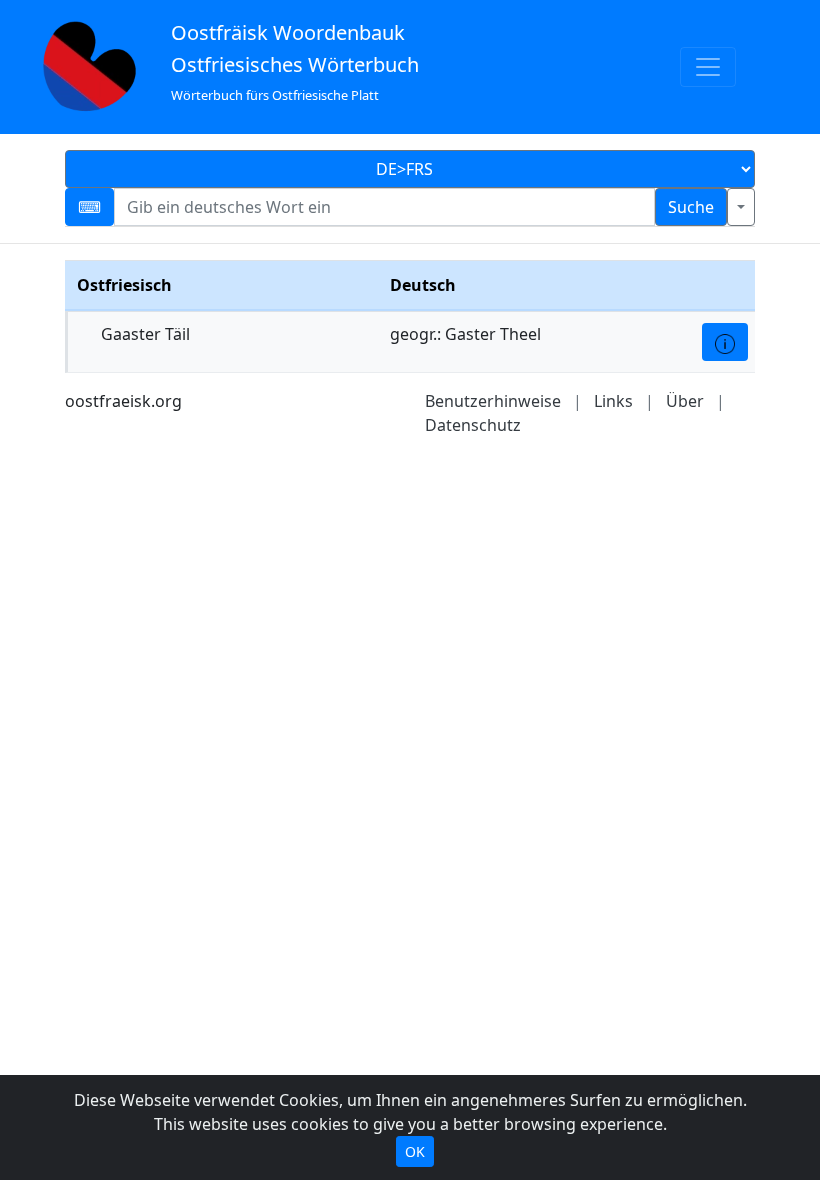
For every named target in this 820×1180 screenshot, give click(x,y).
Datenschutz (473, 425)
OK (415, 1151)
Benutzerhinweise (493, 401)
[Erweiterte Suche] (741, 207)
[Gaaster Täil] (725, 342)
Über (685, 401)
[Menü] (708, 67)
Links (613, 401)
